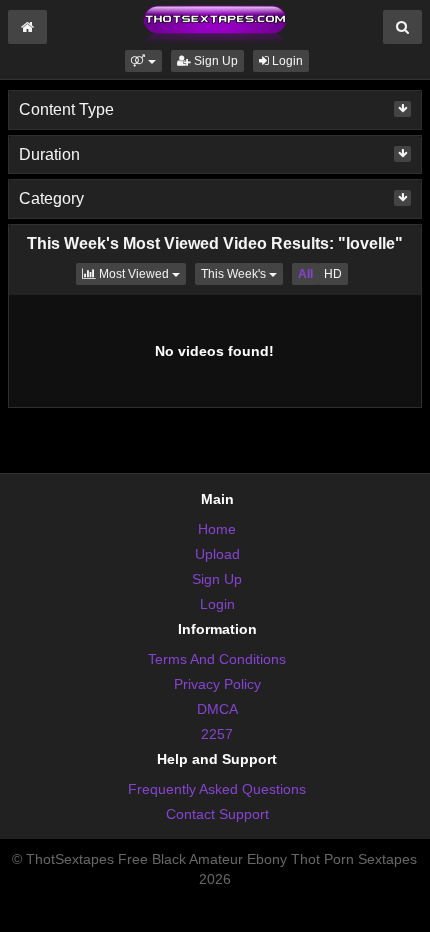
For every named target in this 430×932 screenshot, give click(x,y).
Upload (217, 554)
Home (217, 529)
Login (286, 61)
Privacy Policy (217, 684)
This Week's (242, 273)
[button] (143, 61)
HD (333, 274)
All (305, 274)
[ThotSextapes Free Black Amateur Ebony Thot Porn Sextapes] (215, 24)
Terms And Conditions (217, 659)
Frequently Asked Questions (217, 789)
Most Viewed (141, 273)
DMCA (217, 709)
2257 (217, 734)
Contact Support (217, 814)
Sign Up (214, 61)
